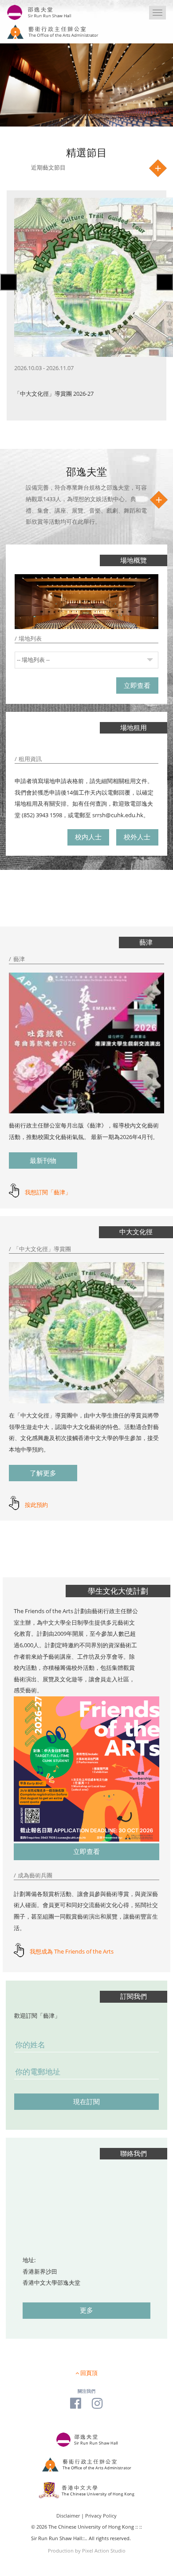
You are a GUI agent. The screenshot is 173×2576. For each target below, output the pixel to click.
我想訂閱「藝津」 (48, 1192)
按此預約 (36, 1505)
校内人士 (88, 837)
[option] (86, 305)
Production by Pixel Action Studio (87, 2551)
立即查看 (137, 686)
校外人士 (137, 837)
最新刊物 (43, 1161)
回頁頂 (89, 2373)
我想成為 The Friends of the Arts (72, 1951)
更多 (86, 2310)
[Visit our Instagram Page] (97, 2403)
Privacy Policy (101, 2516)
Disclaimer (68, 2516)
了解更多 (43, 1473)
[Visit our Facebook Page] (76, 2403)
